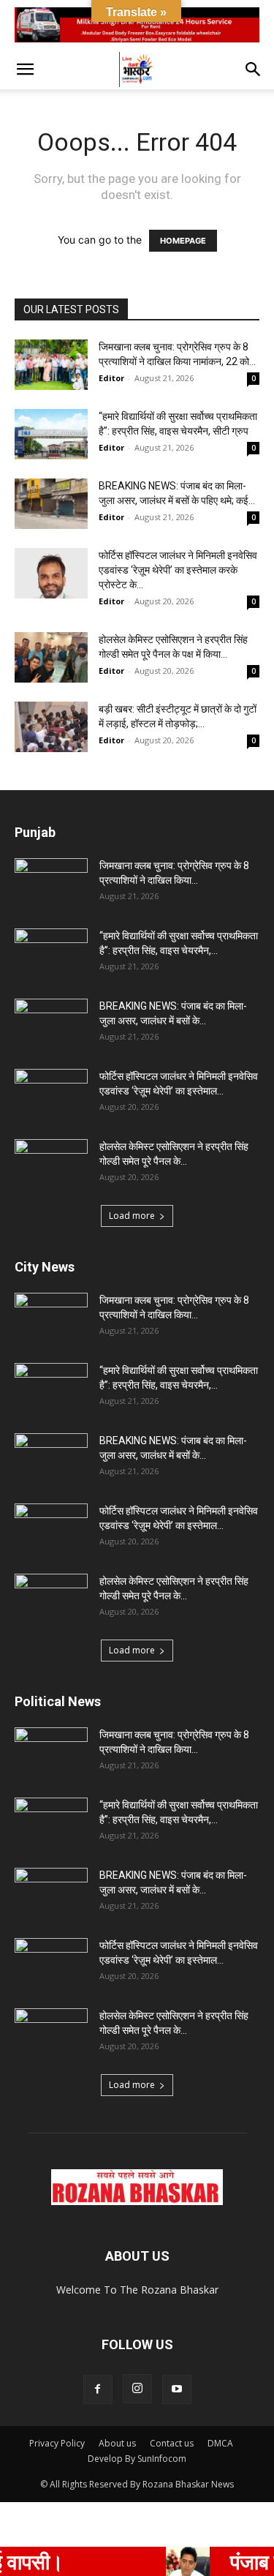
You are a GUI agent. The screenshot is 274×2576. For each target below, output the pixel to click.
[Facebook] (98, 2389)
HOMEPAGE (183, 241)
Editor (111, 378)
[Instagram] (137, 2389)
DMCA (220, 2443)
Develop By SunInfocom (137, 2459)
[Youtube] (177, 2389)
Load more (132, 1216)
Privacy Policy (57, 2443)
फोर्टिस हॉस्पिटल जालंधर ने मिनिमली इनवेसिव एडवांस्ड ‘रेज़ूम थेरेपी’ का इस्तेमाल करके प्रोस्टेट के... (178, 570)
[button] (25, 70)
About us (117, 2443)
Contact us (172, 2443)
